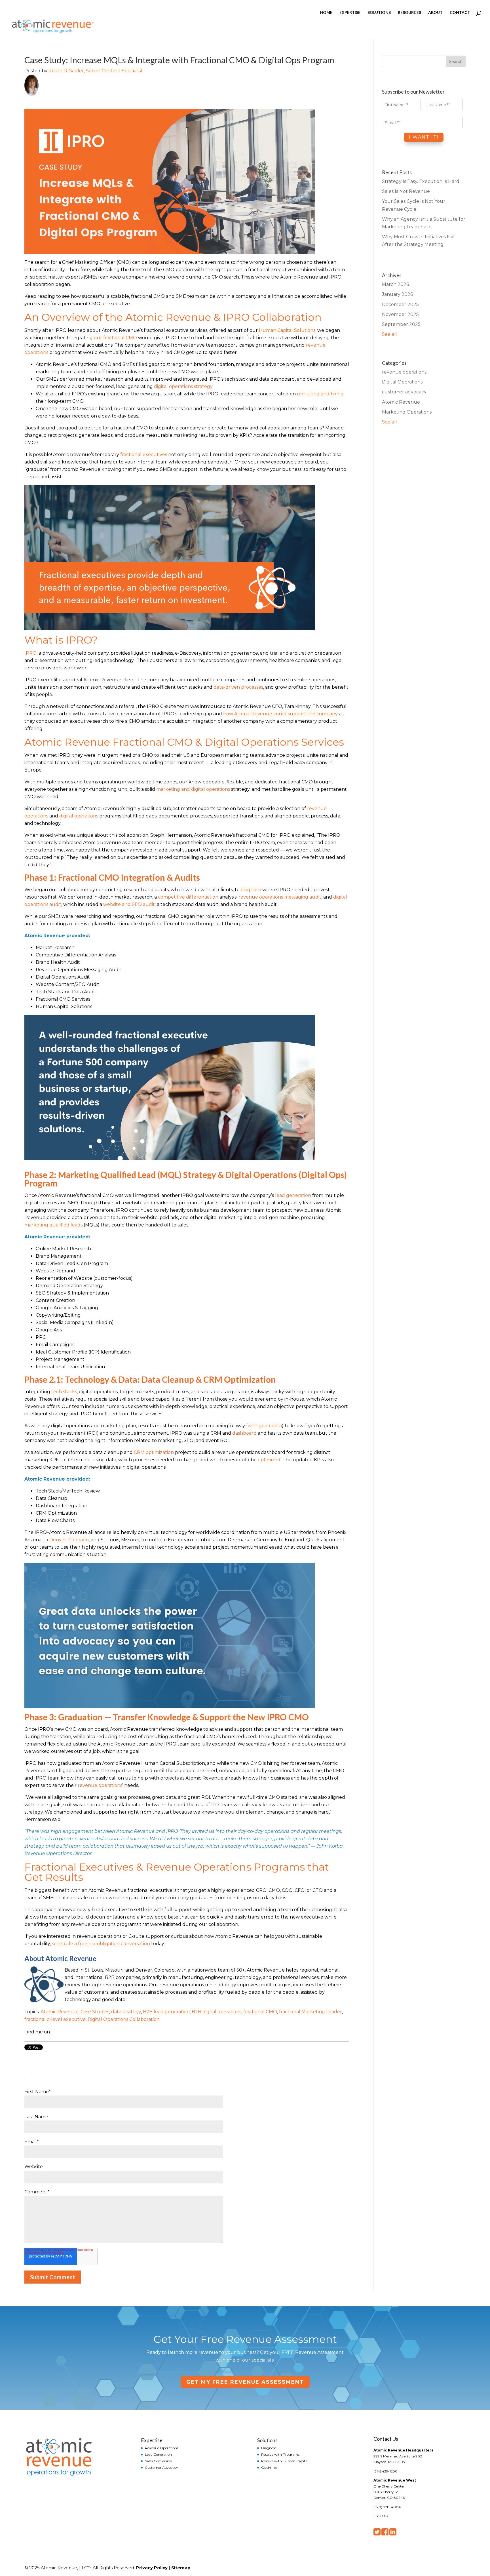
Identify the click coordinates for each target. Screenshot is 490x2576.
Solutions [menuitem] (267, 2440)
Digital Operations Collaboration (124, 2019)
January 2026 (397, 294)
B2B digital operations (217, 2012)
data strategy (126, 2012)
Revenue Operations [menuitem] (162, 2448)
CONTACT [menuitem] (460, 13)
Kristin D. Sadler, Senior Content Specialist (96, 71)
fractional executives (144, 455)
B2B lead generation (166, 2012)
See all (389, 334)
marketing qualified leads (53, 1225)
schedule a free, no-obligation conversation (101, 1944)
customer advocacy (404, 392)
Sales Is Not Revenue (406, 191)
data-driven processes (238, 687)
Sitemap (181, 2568)
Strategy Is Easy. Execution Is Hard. (421, 181)
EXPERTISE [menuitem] (350, 13)
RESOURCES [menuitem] (409, 13)
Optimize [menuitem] (269, 2467)
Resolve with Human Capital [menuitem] (285, 2461)
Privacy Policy (152, 2568)
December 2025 (400, 304)
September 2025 (401, 324)
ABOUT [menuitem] (435, 13)
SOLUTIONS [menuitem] (379, 13)
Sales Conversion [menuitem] (159, 2461)
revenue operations (100, 1785)
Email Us (381, 2516)
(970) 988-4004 (387, 2507)
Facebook (55, 2032)
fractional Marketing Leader (311, 2012)
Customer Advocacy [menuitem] (161, 2467)
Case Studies (95, 2012)
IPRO (30, 653)
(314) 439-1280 (386, 2471)
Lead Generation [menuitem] (158, 2454)
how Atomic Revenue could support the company (280, 714)
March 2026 (395, 284)
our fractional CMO (115, 338)
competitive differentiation (188, 897)
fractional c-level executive (55, 2019)
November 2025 (400, 314)
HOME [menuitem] (326, 13)
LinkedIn (63, 2032)
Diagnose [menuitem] (269, 2448)
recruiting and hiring (320, 394)
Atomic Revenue (60, 2012)
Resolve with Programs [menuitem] (280, 2454)
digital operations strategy (183, 386)
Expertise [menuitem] (152, 2440)
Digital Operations (402, 382)
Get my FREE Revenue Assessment (245, 2382)
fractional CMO (260, 2012)
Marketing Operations (407, 412)
